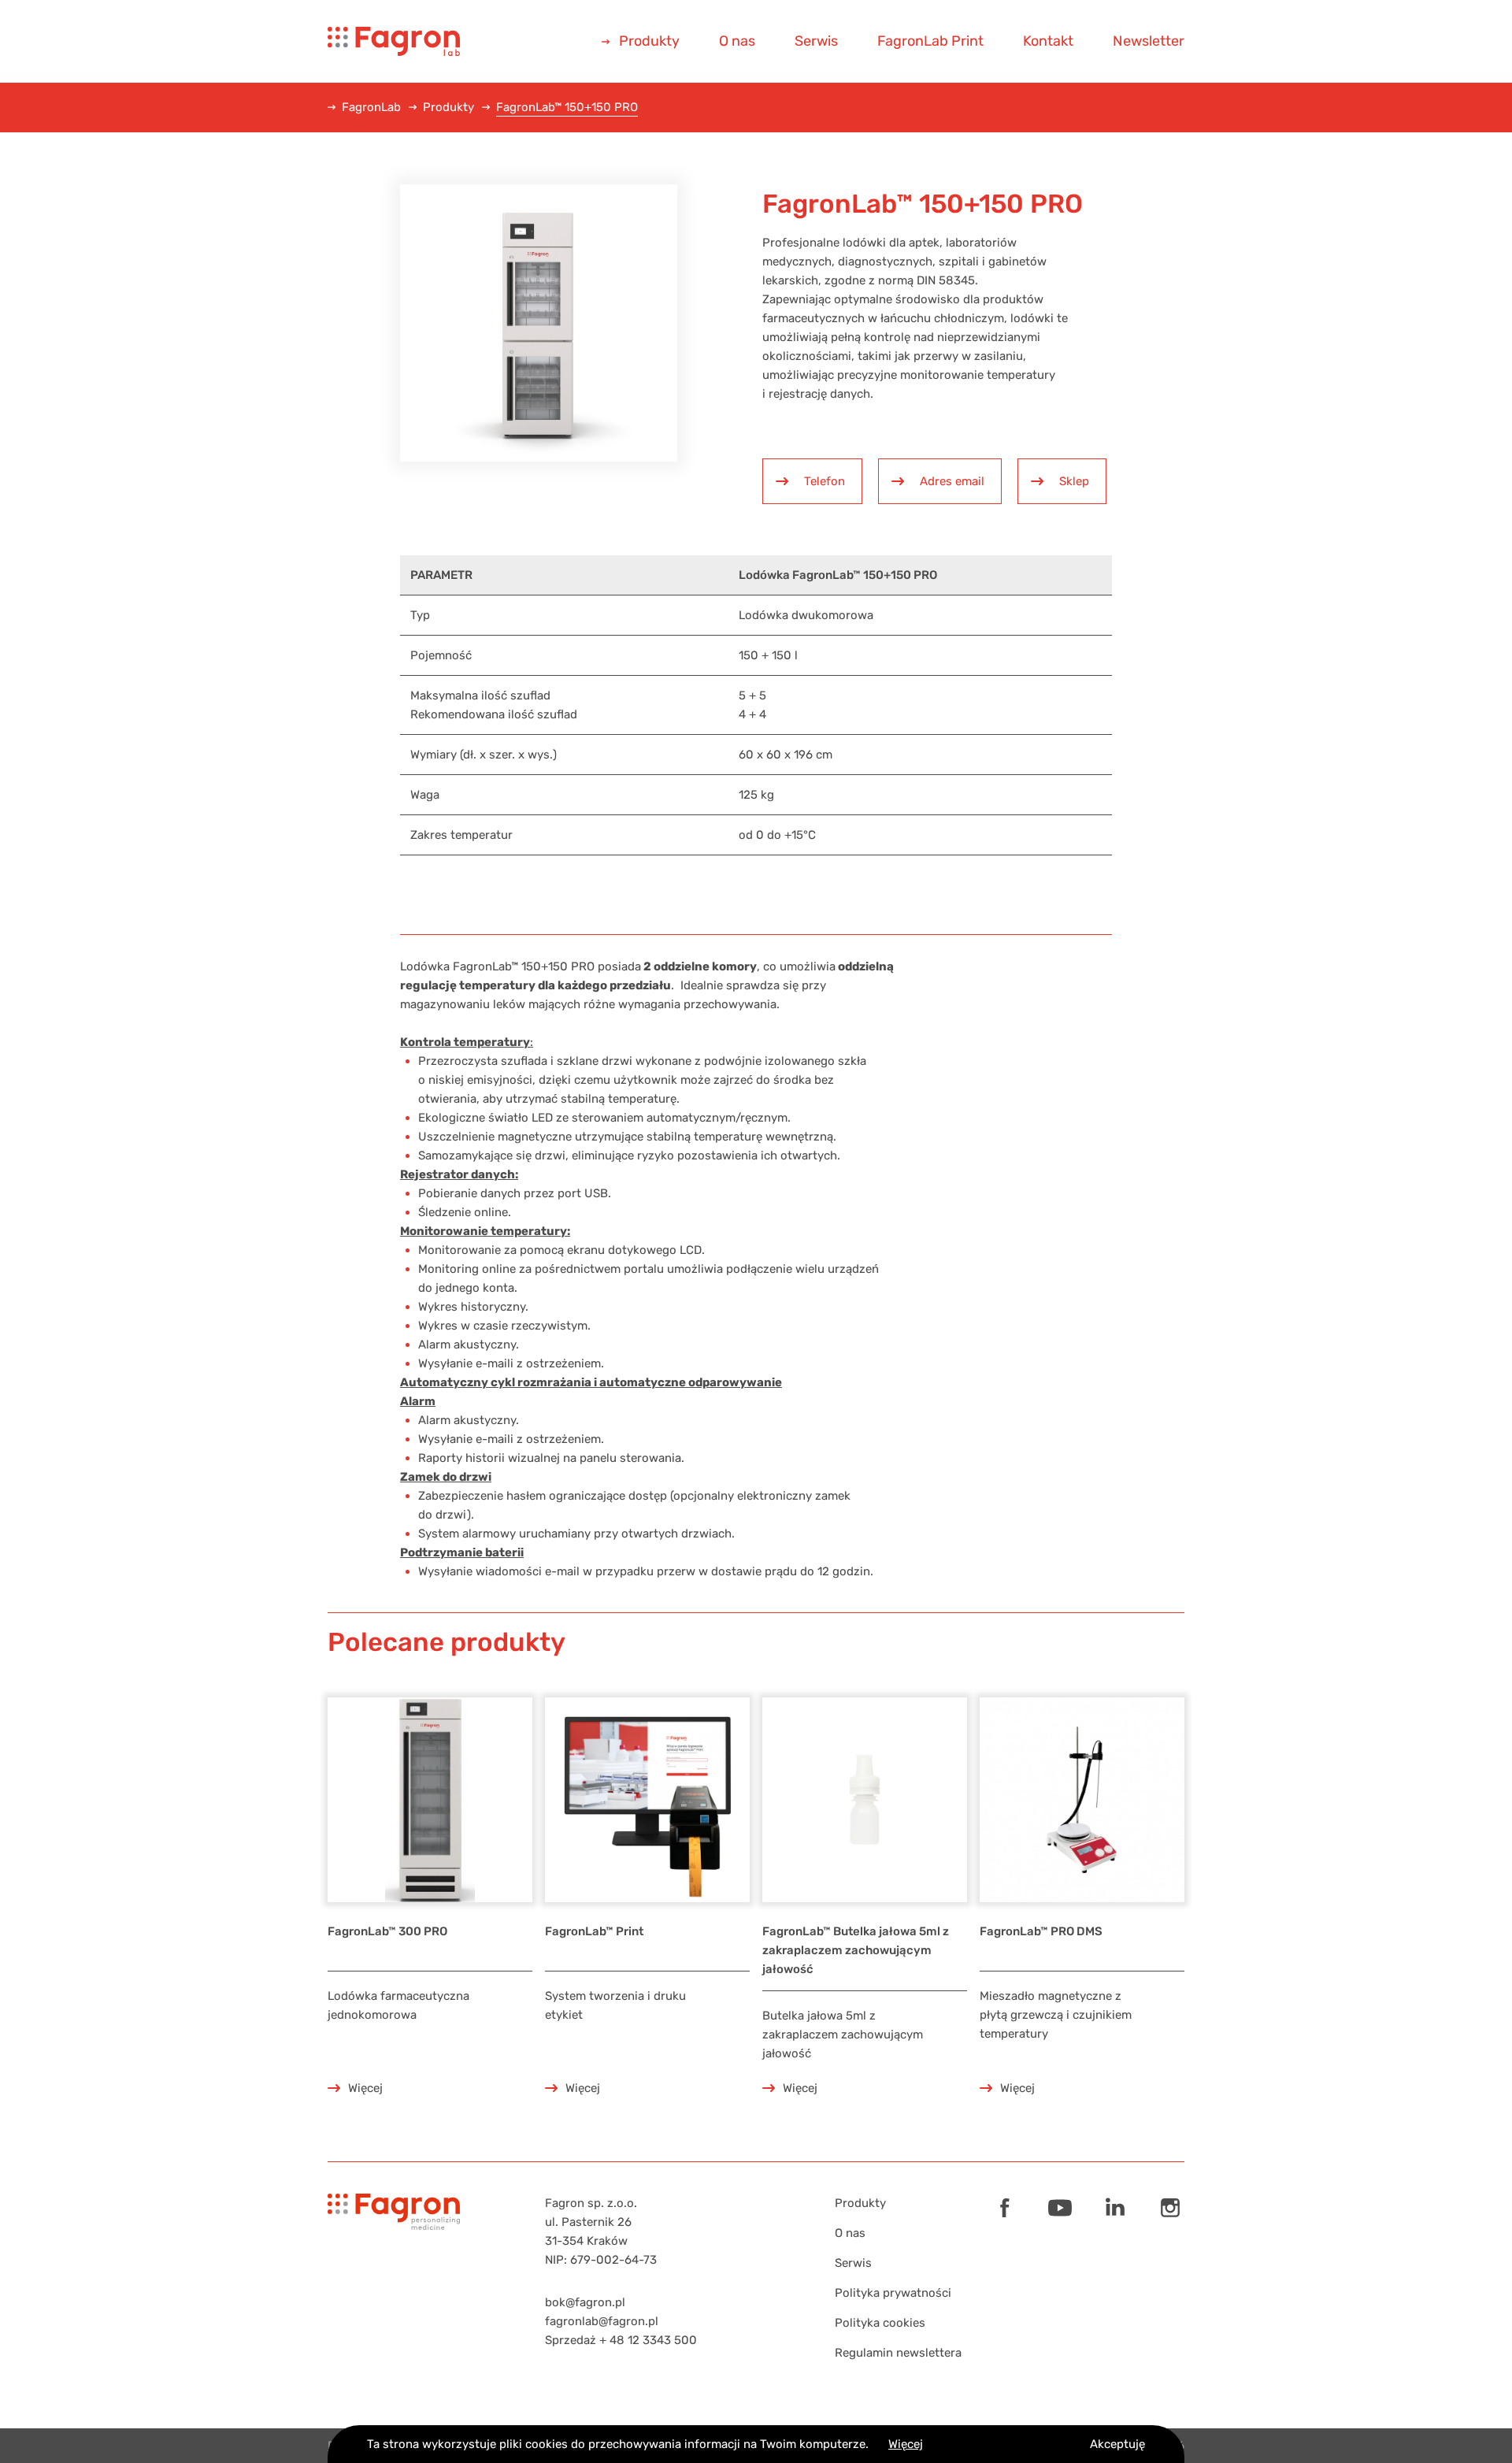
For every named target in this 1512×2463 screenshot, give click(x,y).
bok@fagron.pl (585, 2302)
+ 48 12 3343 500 (648, 2340)
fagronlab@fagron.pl (602, 2321)
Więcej (906, 2444)
